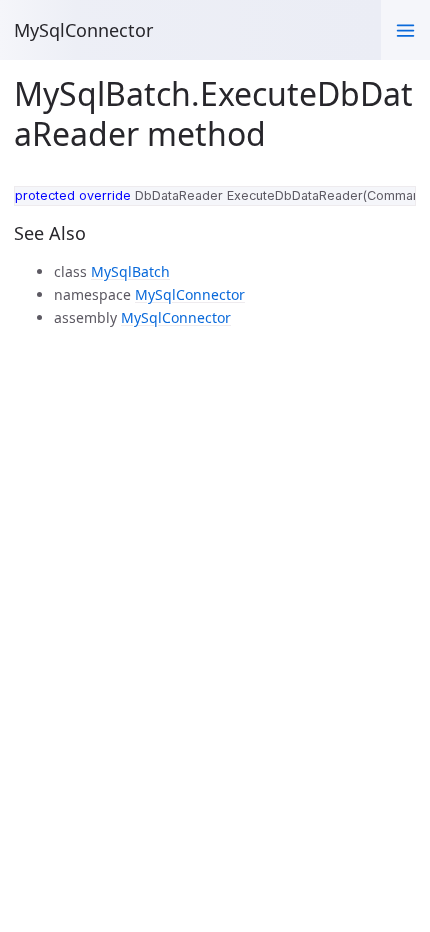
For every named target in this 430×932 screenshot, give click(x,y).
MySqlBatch (130, 271)
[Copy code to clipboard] (395, 205)
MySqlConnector (83, 30)
